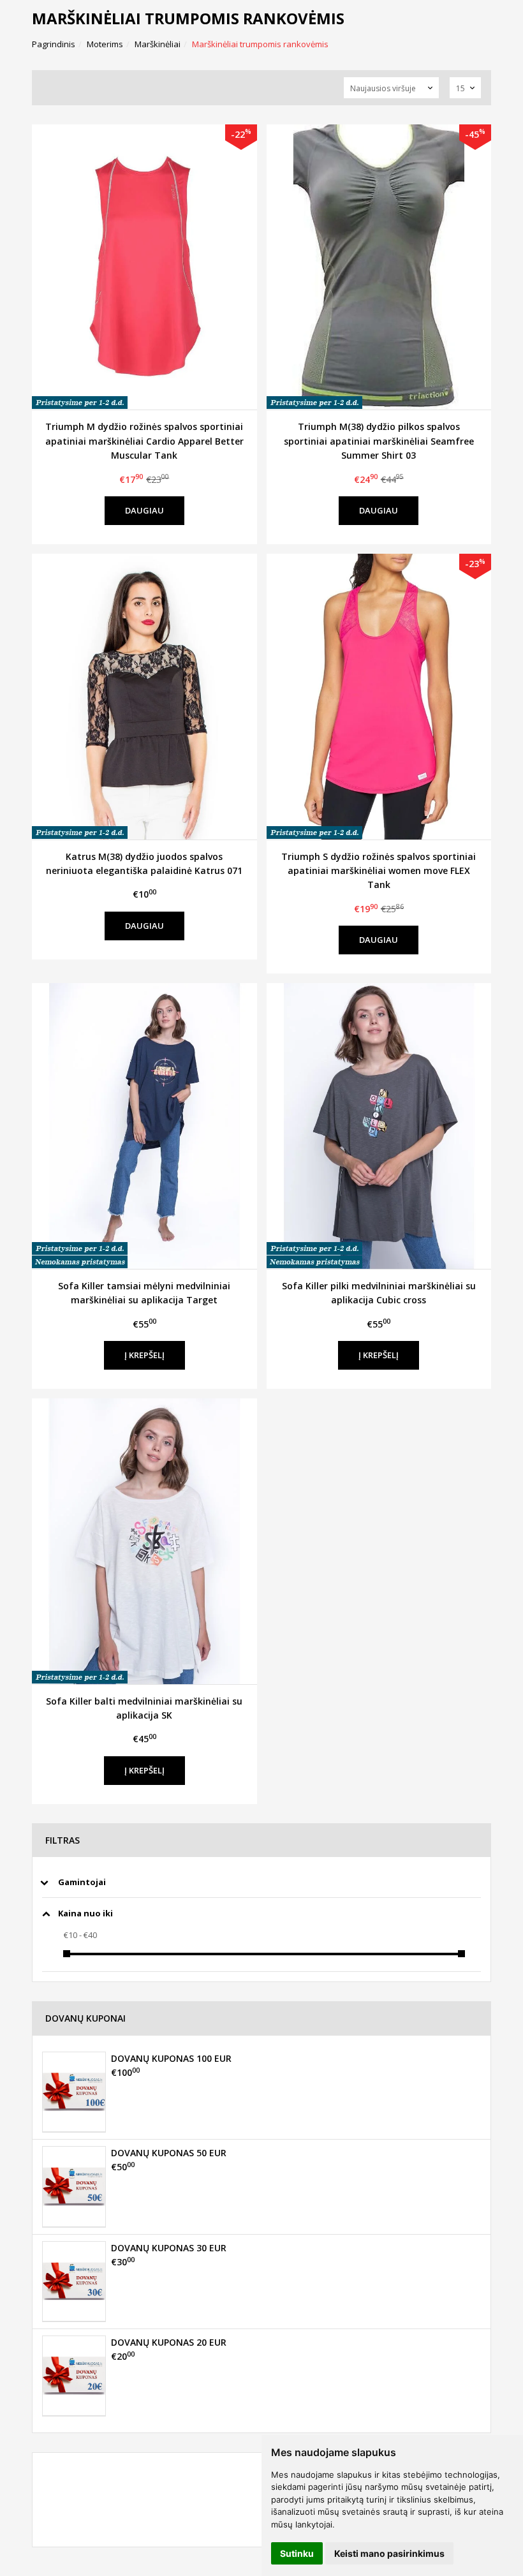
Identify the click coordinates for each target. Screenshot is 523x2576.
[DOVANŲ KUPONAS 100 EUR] (74, 2092)
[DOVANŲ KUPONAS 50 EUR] (74, 2186)
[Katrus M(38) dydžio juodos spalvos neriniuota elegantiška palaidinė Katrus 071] (144, 697)
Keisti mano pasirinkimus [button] (389, 2553)
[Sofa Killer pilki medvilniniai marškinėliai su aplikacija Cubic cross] (379, 1126)
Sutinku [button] (297, 2553)
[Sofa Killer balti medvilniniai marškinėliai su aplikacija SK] (144, 1541)
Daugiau (144, 510)
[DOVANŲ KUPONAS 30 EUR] (74, 2281)
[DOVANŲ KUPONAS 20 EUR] (74, 2376)
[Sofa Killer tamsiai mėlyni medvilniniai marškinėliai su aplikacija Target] (144, 1126)
